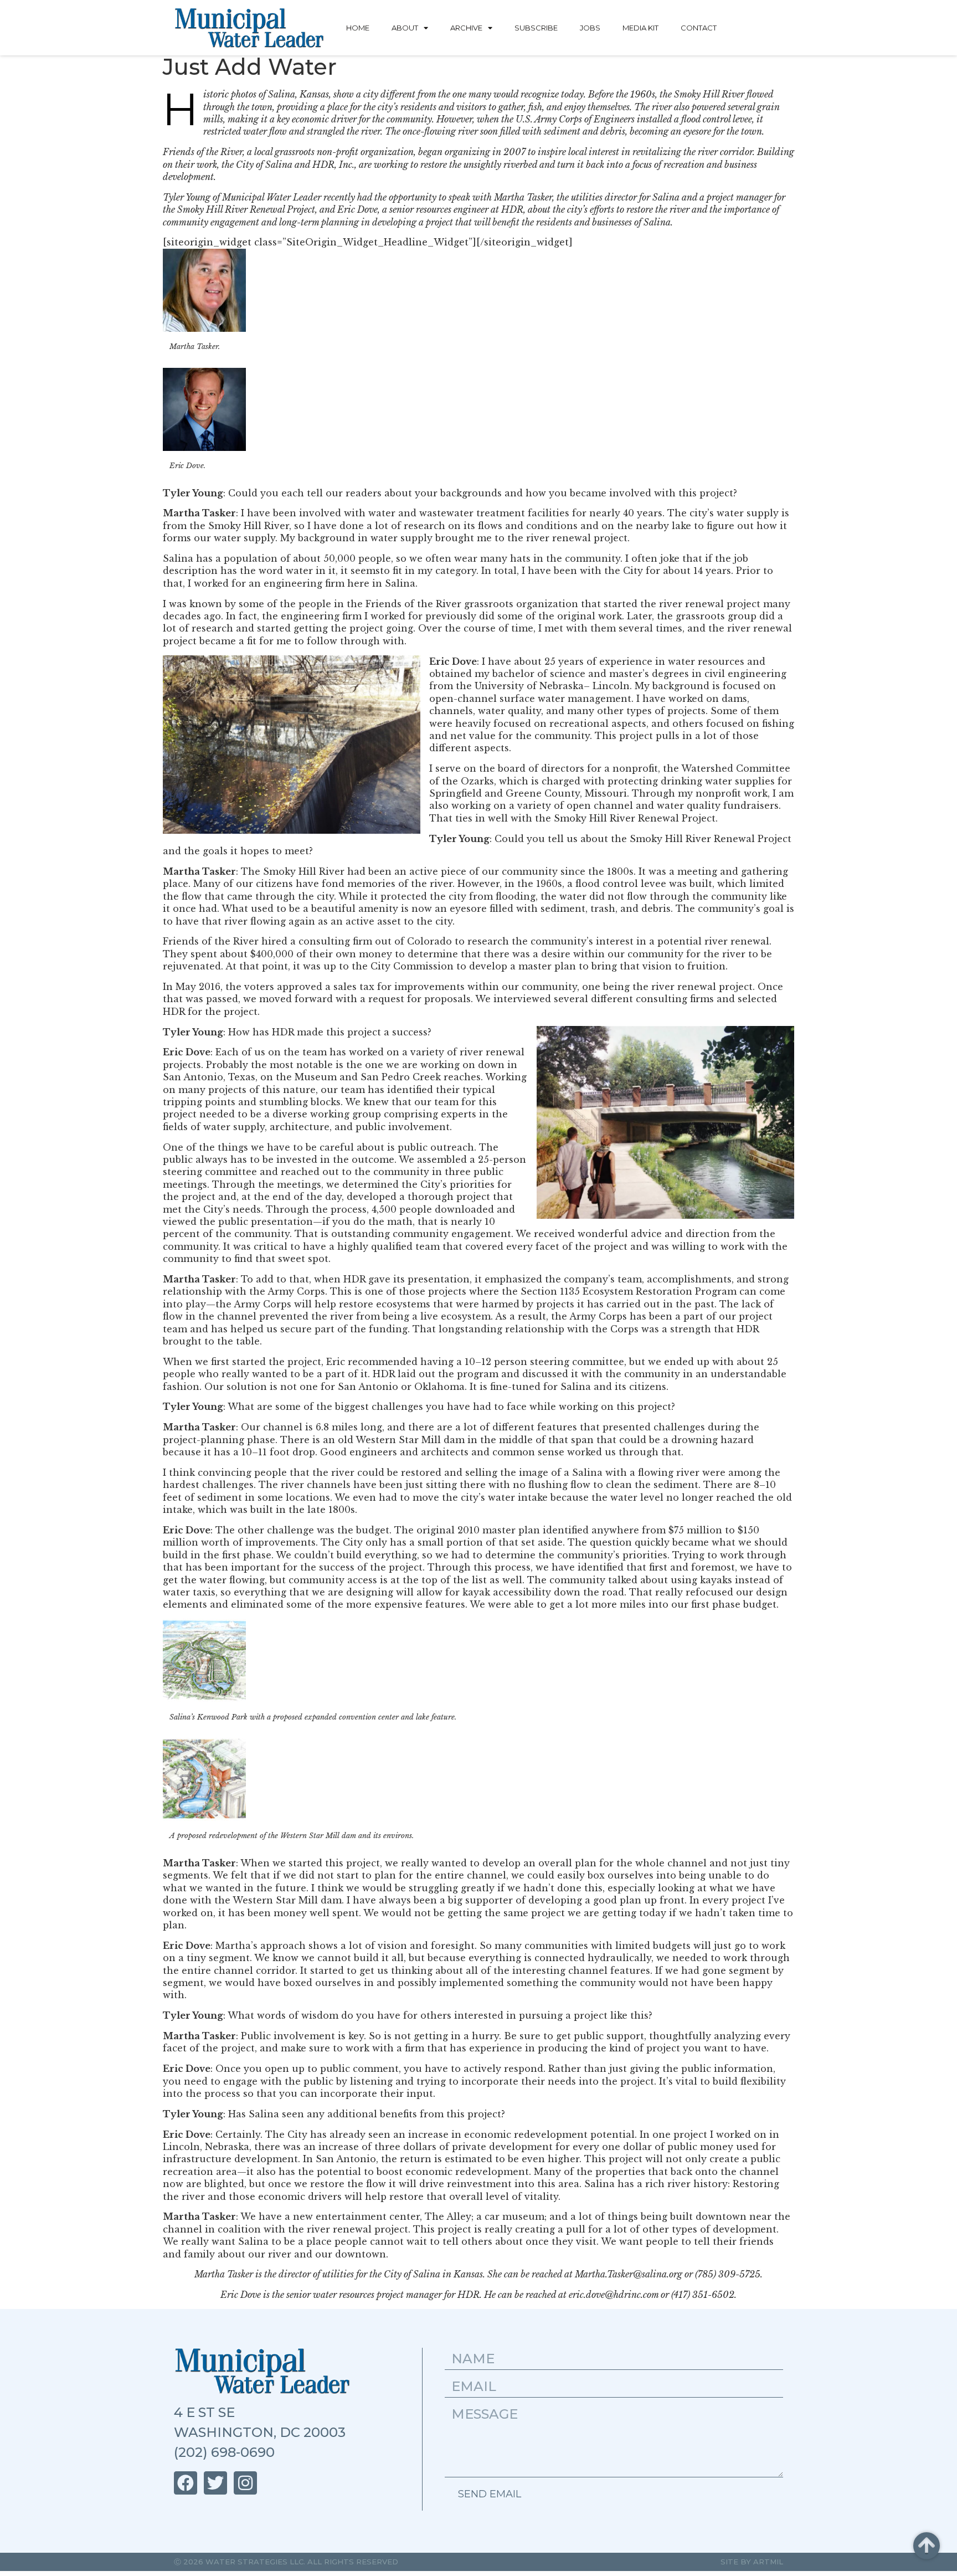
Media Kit (640, 28)
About (405, 28)
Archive (466, 28)
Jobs (590, 28)
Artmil (768, 2562)
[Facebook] (186, 2483)
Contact (699, 28)
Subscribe (536, 28)
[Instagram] (245, 2483)
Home (358, 28)
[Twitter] (215, 2483)
